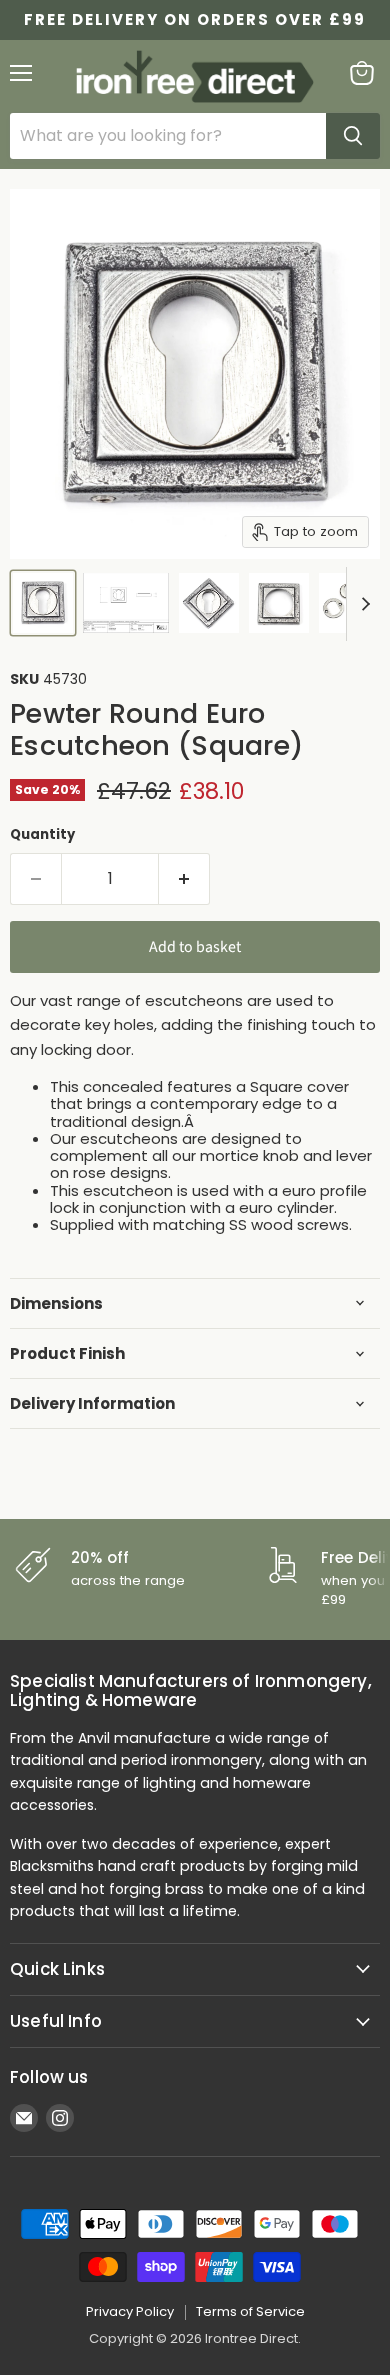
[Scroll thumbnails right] (362, 604)
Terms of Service (250, 2311)
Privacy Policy (130, 2311)
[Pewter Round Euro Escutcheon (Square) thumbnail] (43, 603)
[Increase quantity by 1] (184, 879)
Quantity (42, 834)
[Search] (353, 136)
